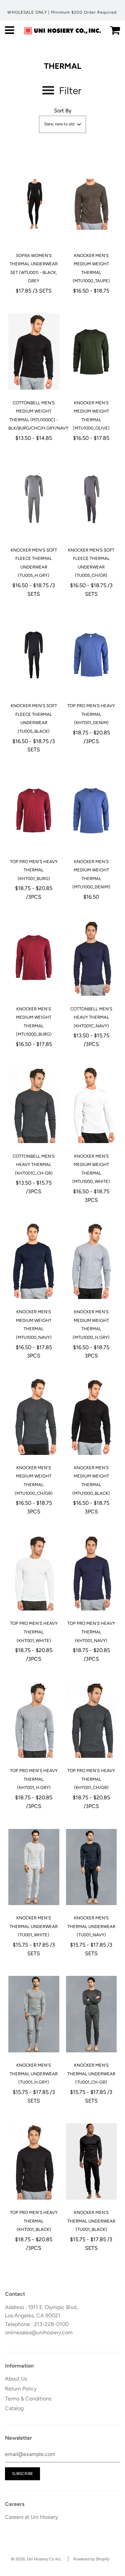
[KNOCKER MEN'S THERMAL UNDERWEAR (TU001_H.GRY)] (34, 2014)
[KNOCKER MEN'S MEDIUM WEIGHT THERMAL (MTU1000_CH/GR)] (34, 1417)
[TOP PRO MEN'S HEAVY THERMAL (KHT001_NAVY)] (91, 1572)
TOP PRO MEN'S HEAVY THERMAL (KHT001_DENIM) (91, 714)
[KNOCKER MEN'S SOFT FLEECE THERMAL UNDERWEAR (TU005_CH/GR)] (91, 499)
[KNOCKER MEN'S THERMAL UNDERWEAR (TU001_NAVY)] (91, 1867)
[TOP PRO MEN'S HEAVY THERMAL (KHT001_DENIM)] (91, 655)
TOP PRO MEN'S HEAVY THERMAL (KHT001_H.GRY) (34, 1779)
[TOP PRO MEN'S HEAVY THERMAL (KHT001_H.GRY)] (34, 1720)
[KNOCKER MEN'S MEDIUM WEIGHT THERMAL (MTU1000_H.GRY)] (91, 1261)
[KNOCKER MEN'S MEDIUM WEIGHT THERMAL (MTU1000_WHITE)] (91, 1105)
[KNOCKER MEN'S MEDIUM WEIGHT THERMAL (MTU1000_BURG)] (34, 958)
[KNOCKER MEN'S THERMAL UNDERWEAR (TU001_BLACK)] (91, 2161)
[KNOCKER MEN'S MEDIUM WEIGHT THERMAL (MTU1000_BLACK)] (91, 1417)
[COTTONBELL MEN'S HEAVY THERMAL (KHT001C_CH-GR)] (34, 1105)
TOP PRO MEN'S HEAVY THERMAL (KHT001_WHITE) (34, 1632)
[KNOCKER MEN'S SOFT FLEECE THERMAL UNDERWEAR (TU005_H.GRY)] (34, 499)
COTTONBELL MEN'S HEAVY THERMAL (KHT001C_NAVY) (91, 1017)
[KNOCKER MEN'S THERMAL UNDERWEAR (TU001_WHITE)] (34, 1867)
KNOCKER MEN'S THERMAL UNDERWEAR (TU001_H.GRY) (34, 2074)
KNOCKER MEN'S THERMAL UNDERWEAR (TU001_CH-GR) (91, 2074)
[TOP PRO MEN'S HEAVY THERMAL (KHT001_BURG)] (34, 811)
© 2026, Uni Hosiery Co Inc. (36, 2559)
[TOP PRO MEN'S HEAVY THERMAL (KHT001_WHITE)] (34, 1572)
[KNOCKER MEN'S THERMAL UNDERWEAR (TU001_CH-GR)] (91, 2014)
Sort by (63, 111)
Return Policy (21, 2389)
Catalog (14, 2408)
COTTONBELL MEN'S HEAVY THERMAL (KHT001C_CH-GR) (34, 1165)
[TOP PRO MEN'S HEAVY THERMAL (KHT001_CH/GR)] (91, 1720)
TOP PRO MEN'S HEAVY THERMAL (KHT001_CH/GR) (91, 1779)
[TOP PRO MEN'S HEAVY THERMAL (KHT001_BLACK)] (34, 2161)
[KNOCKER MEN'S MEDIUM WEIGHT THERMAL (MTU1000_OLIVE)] (91, 352)
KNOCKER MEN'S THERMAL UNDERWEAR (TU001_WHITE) (34, 1926)
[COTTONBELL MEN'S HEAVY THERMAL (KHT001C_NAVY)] (91, 958)
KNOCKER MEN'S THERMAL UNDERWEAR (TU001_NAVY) (91, 1926)
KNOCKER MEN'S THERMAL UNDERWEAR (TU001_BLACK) (91, 2221)
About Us (16, 2379)
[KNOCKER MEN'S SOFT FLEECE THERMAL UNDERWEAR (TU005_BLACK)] (34, 655)
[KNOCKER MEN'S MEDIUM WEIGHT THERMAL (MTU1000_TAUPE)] (91, 204)
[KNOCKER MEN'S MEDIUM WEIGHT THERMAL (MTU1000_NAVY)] (34, 1261)
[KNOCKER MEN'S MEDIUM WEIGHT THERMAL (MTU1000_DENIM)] (91, 811)
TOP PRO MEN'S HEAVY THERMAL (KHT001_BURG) (34, 870)
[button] (62, 124)
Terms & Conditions (28, 2399)
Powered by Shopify (91, 2559)
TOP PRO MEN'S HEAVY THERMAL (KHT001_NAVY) (91, 1632)
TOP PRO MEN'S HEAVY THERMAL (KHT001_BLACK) (34, 2221)
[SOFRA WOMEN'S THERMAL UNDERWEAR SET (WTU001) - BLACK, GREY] (34, 204)
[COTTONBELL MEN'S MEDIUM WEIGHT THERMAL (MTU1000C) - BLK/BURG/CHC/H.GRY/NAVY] (34, 352)
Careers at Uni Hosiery (31, 2517)
